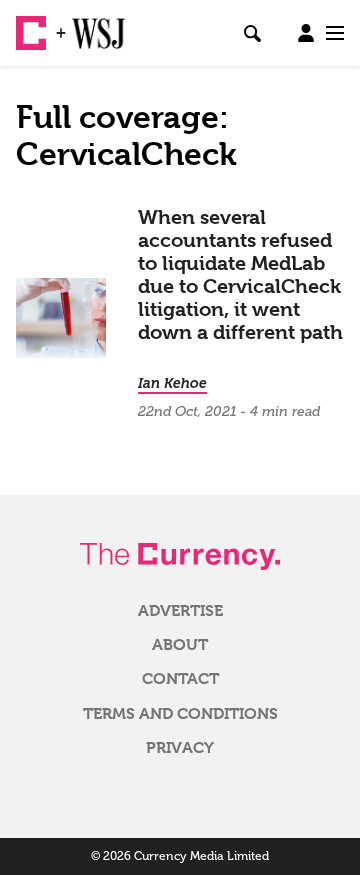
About (180, 645)
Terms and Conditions (180, 714)
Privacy (180, 748)
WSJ (88, 25)
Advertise (180, 611)
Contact (180, 679)
